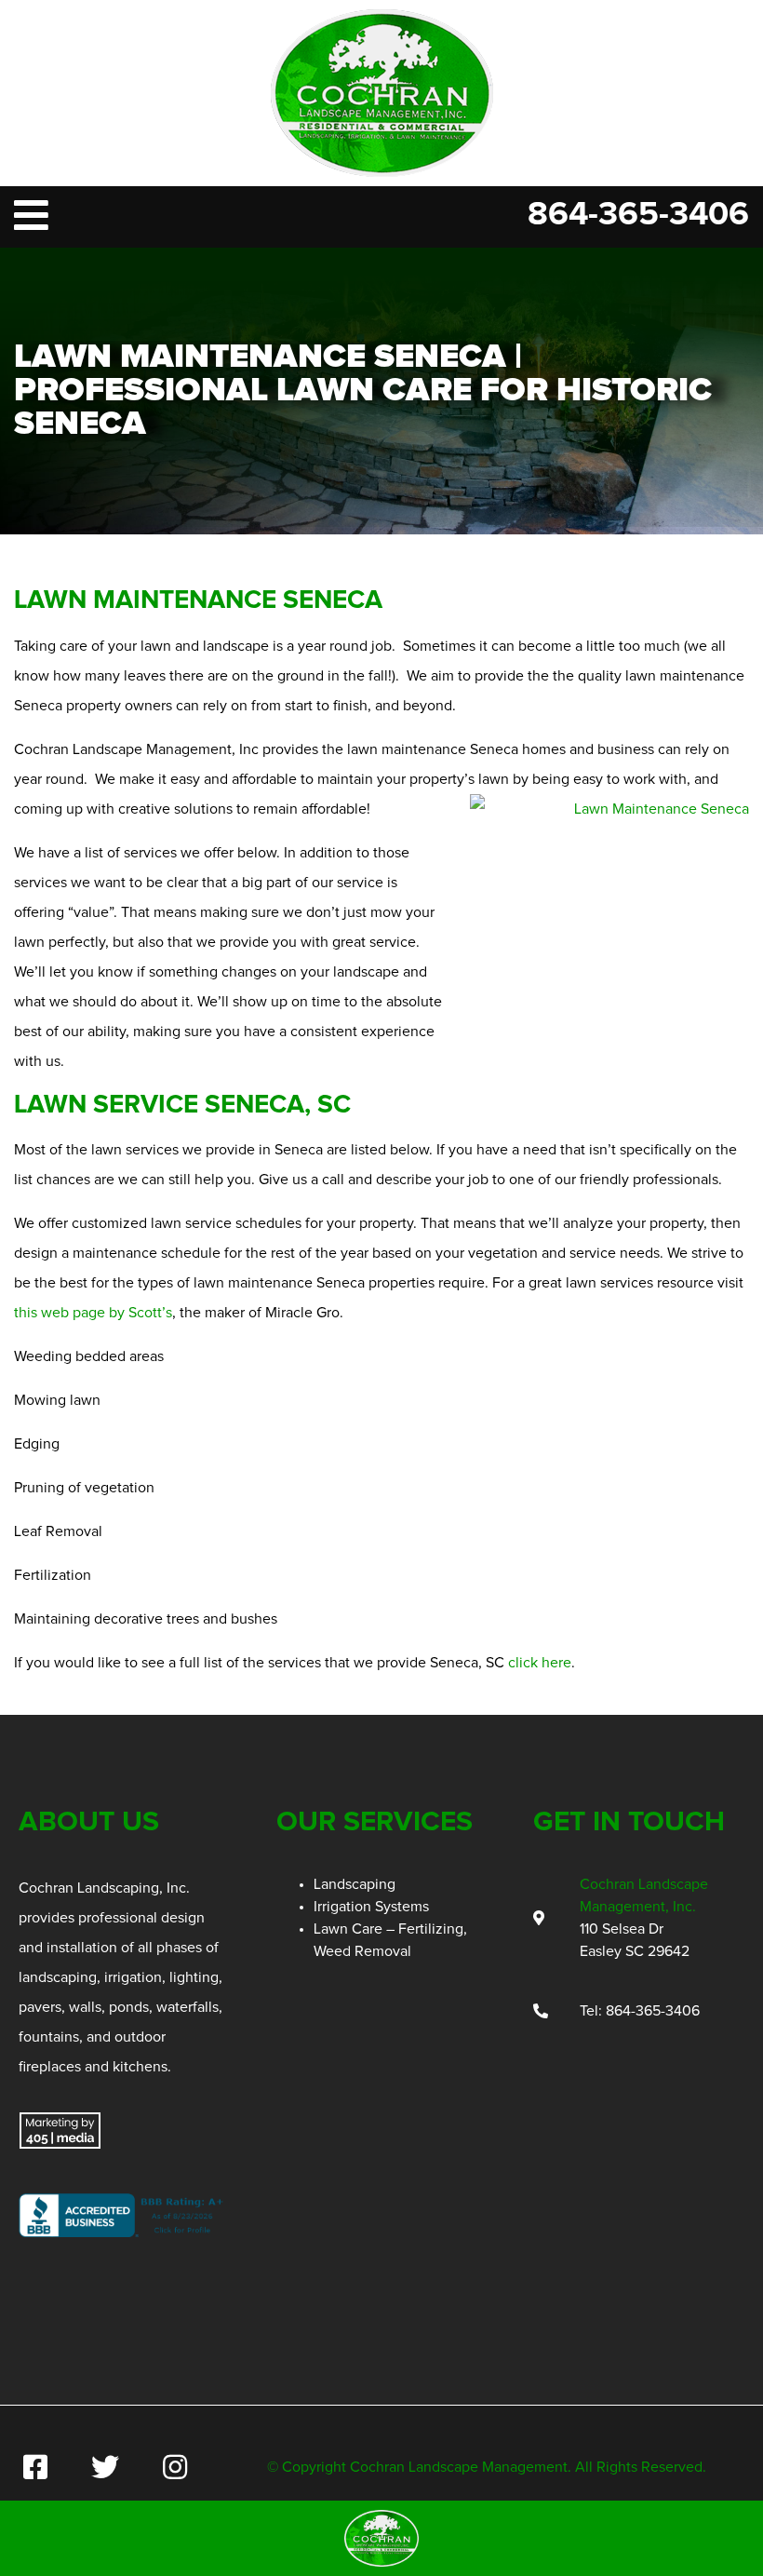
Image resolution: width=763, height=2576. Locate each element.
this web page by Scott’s (93, 1313)
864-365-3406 (638, 215)
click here (540, 1663)
